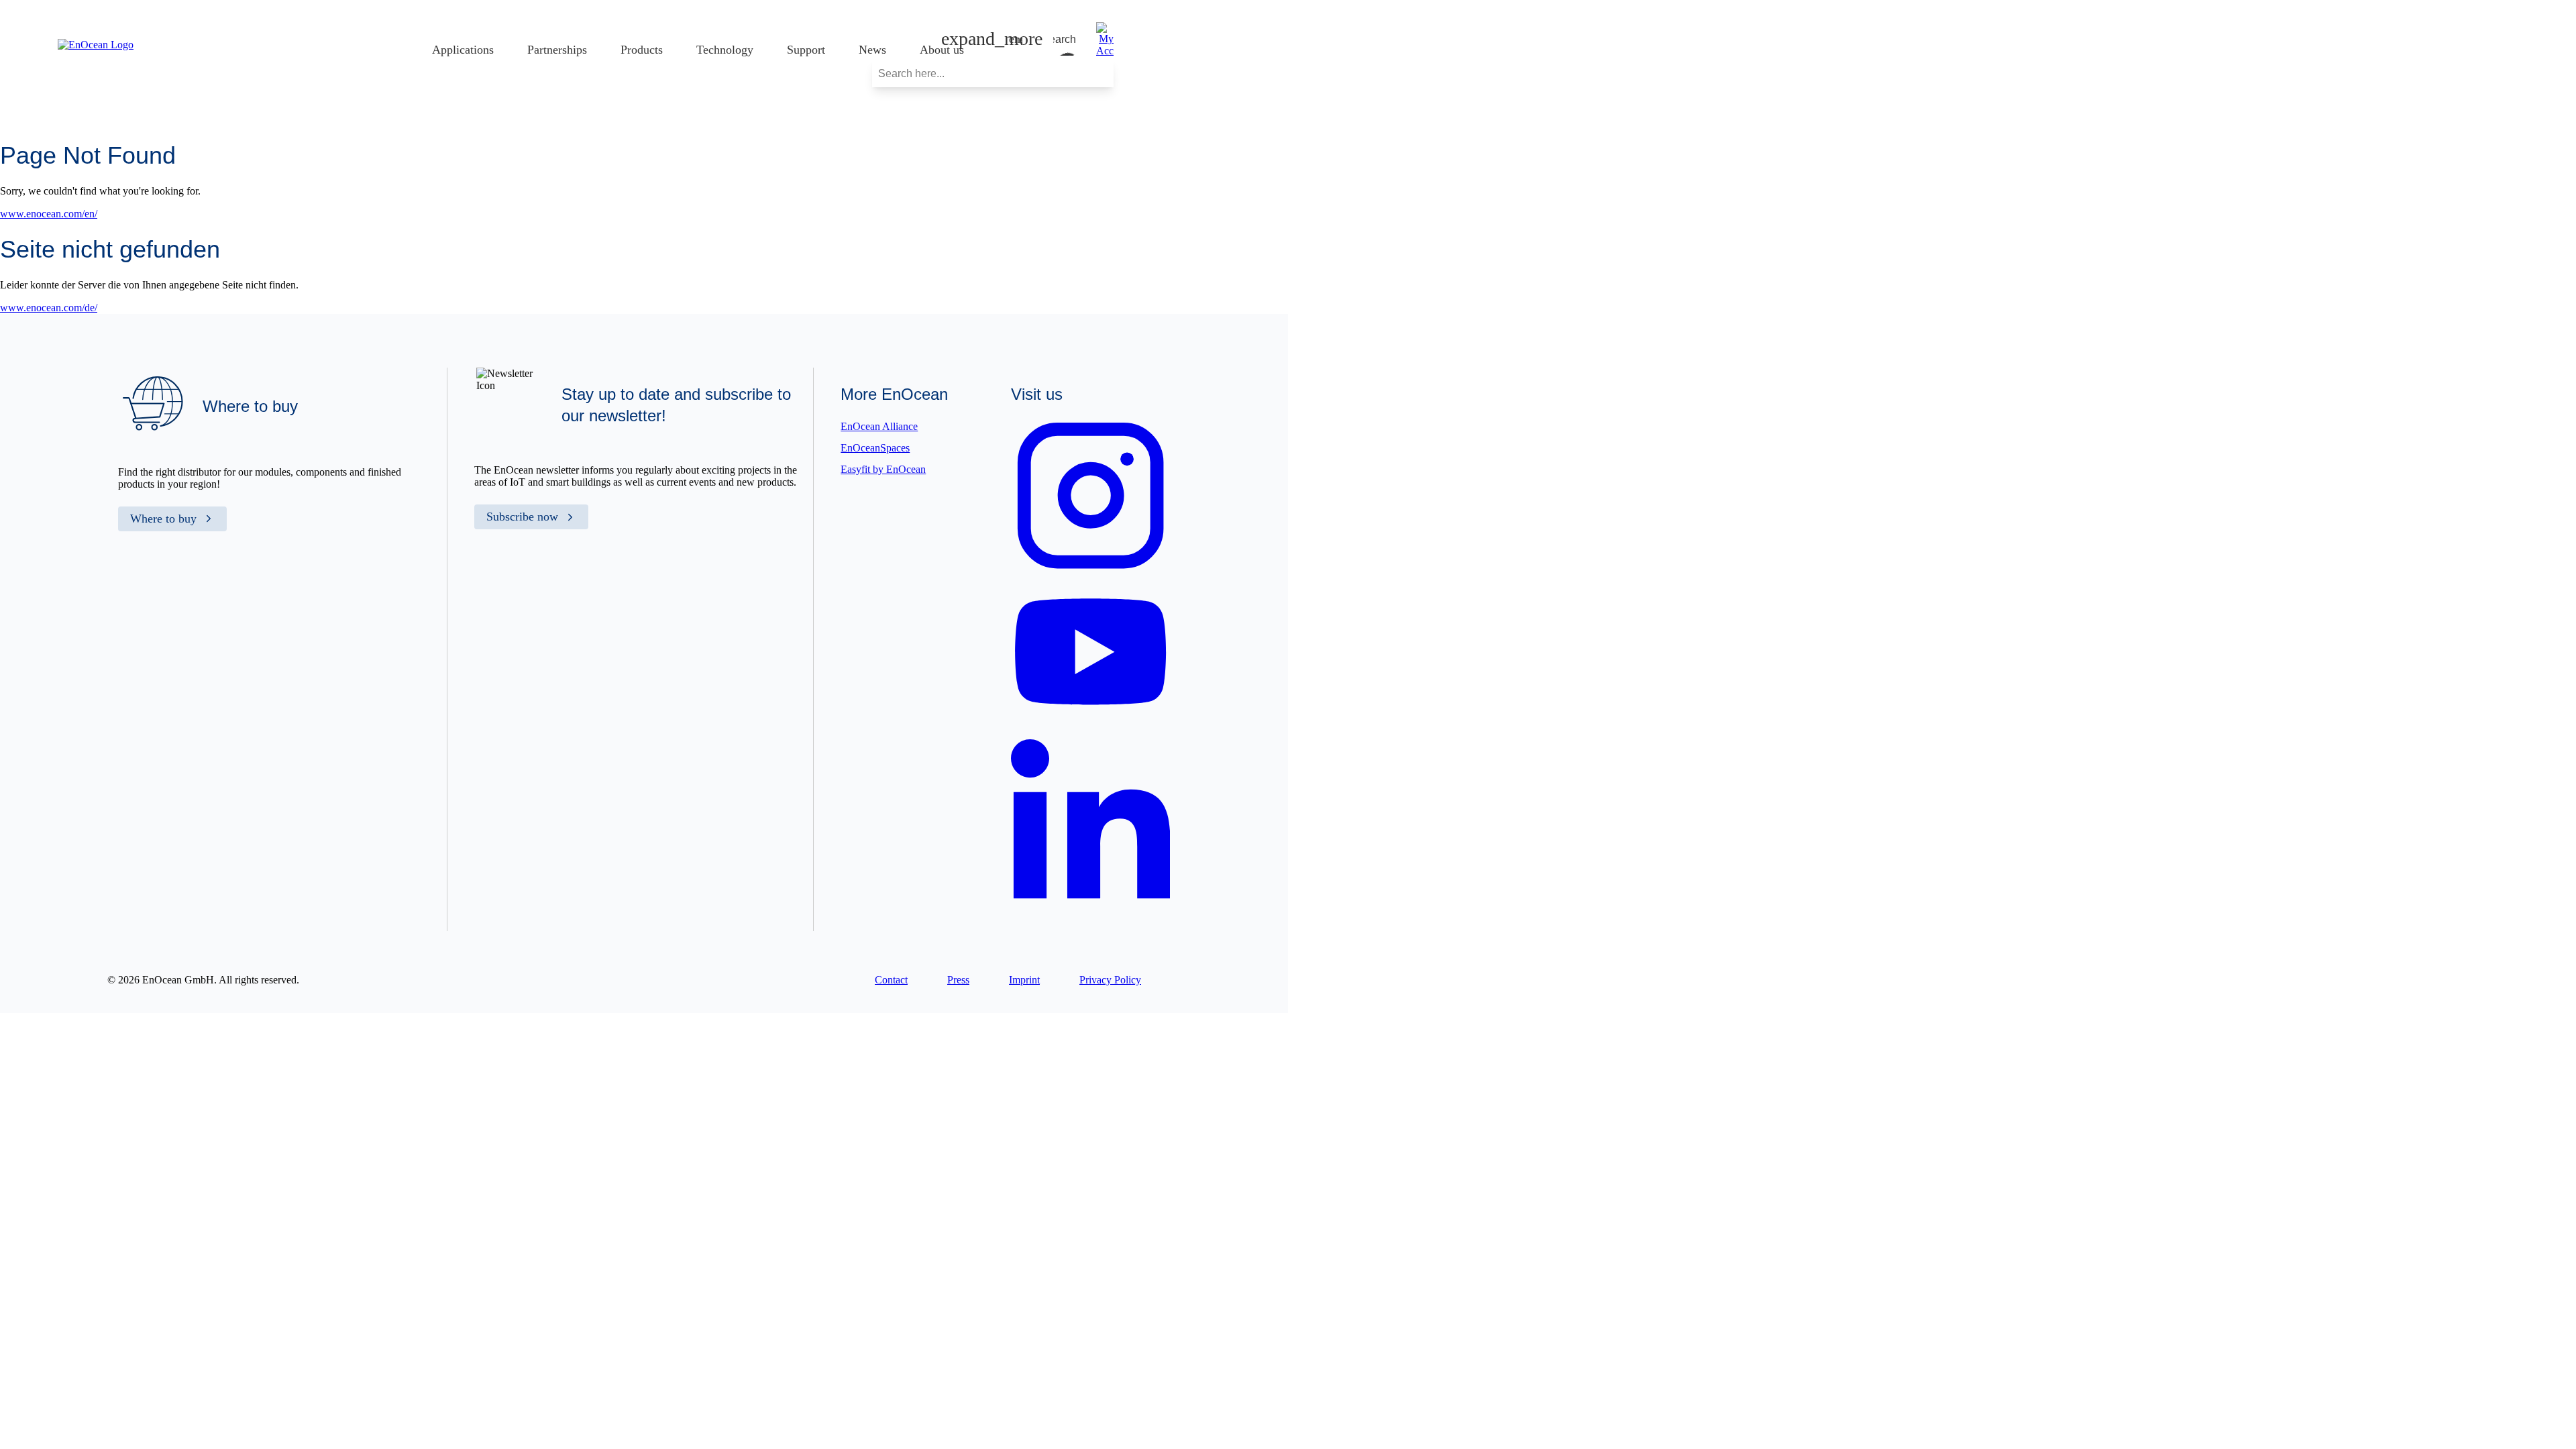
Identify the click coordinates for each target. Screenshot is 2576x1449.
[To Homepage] (96, 45)
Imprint (1024, 980)
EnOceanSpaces (875, 448)
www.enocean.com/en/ (49, 214)
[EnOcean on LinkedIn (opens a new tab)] (1090, 906)
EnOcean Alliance (879, 426)
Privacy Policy (1110, 980)
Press (958, 980)
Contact (891, 980)
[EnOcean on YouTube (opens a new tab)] (1090, 719)
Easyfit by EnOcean (883, 469)
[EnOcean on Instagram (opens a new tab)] (1090, 572)
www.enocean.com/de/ (49, 308)
